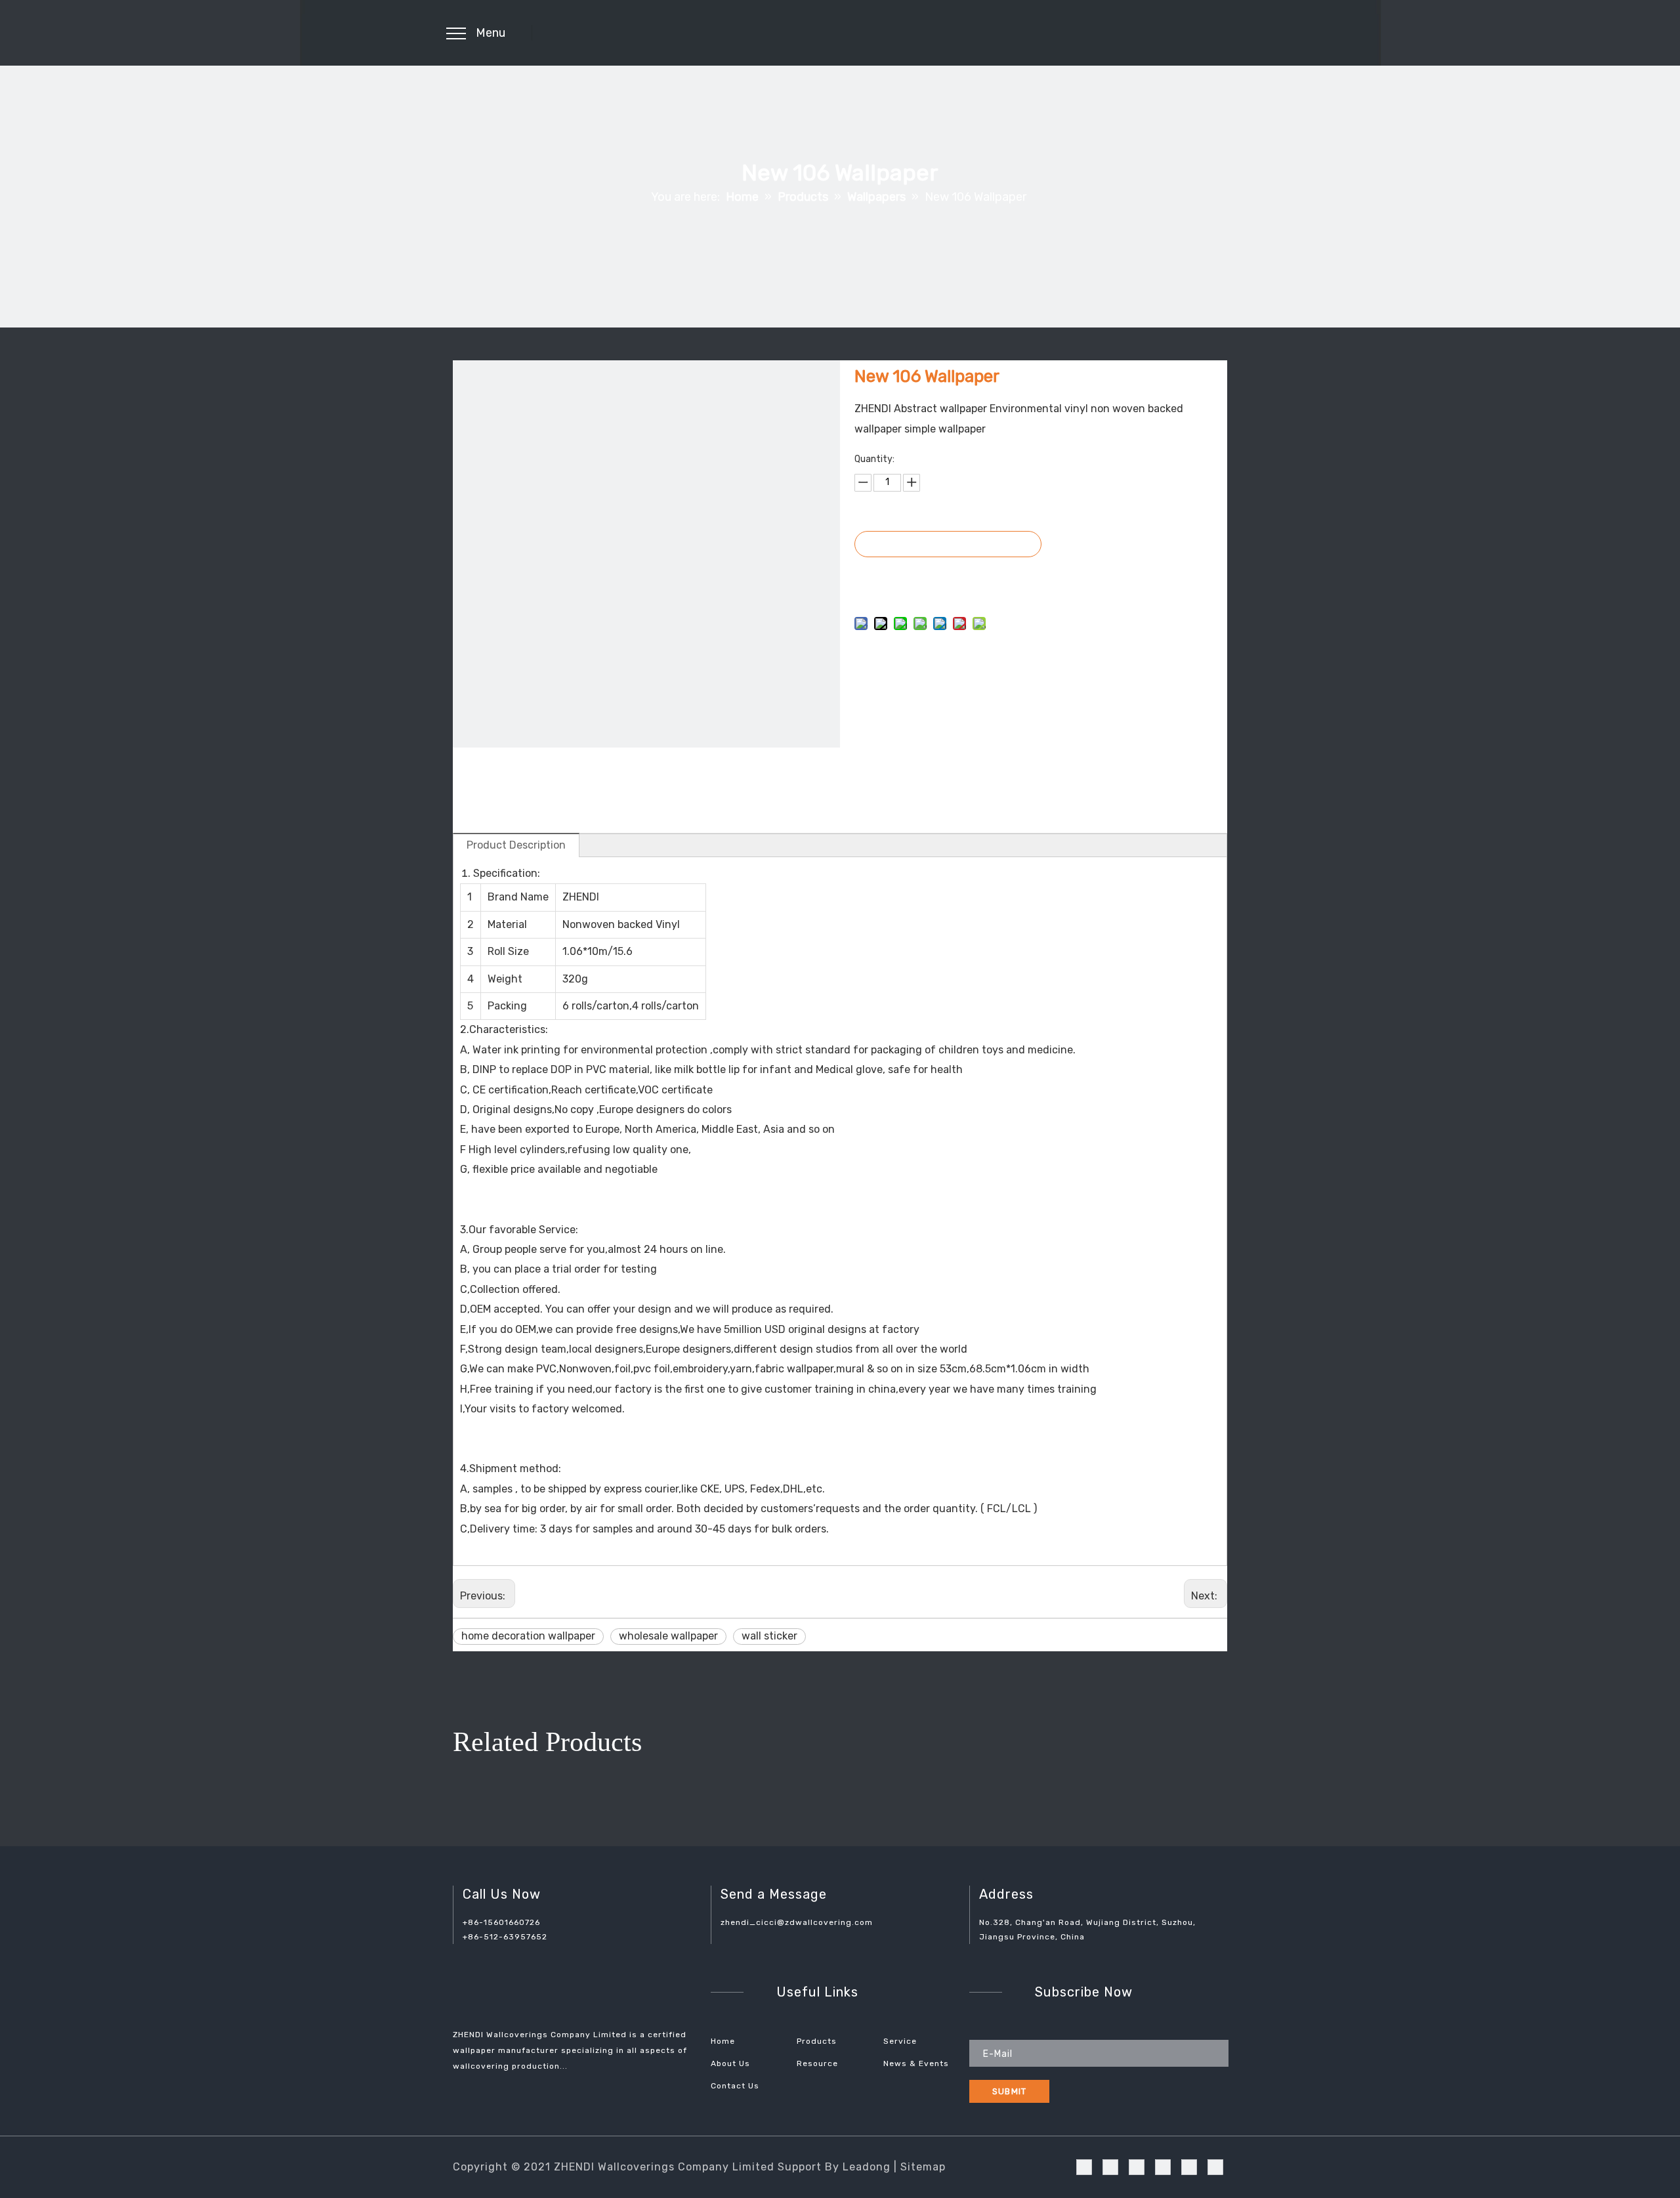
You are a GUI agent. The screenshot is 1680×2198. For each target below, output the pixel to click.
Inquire (948, 544)
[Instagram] (10, 792)
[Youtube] (10, 719)
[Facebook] (10, 670)
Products (817, 2041)
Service (900, 2041)
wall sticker (769, 1636)
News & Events (916, 2063)
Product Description (516, 845)
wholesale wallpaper (668, 1636)
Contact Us (735, 2086)
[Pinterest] (10, 767)
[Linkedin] (10, 694)
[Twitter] (10, 743)
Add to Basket (947, 577)
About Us (730, 2063)
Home (723, 2041)
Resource (817, 2063)
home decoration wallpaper (528, 1636)
